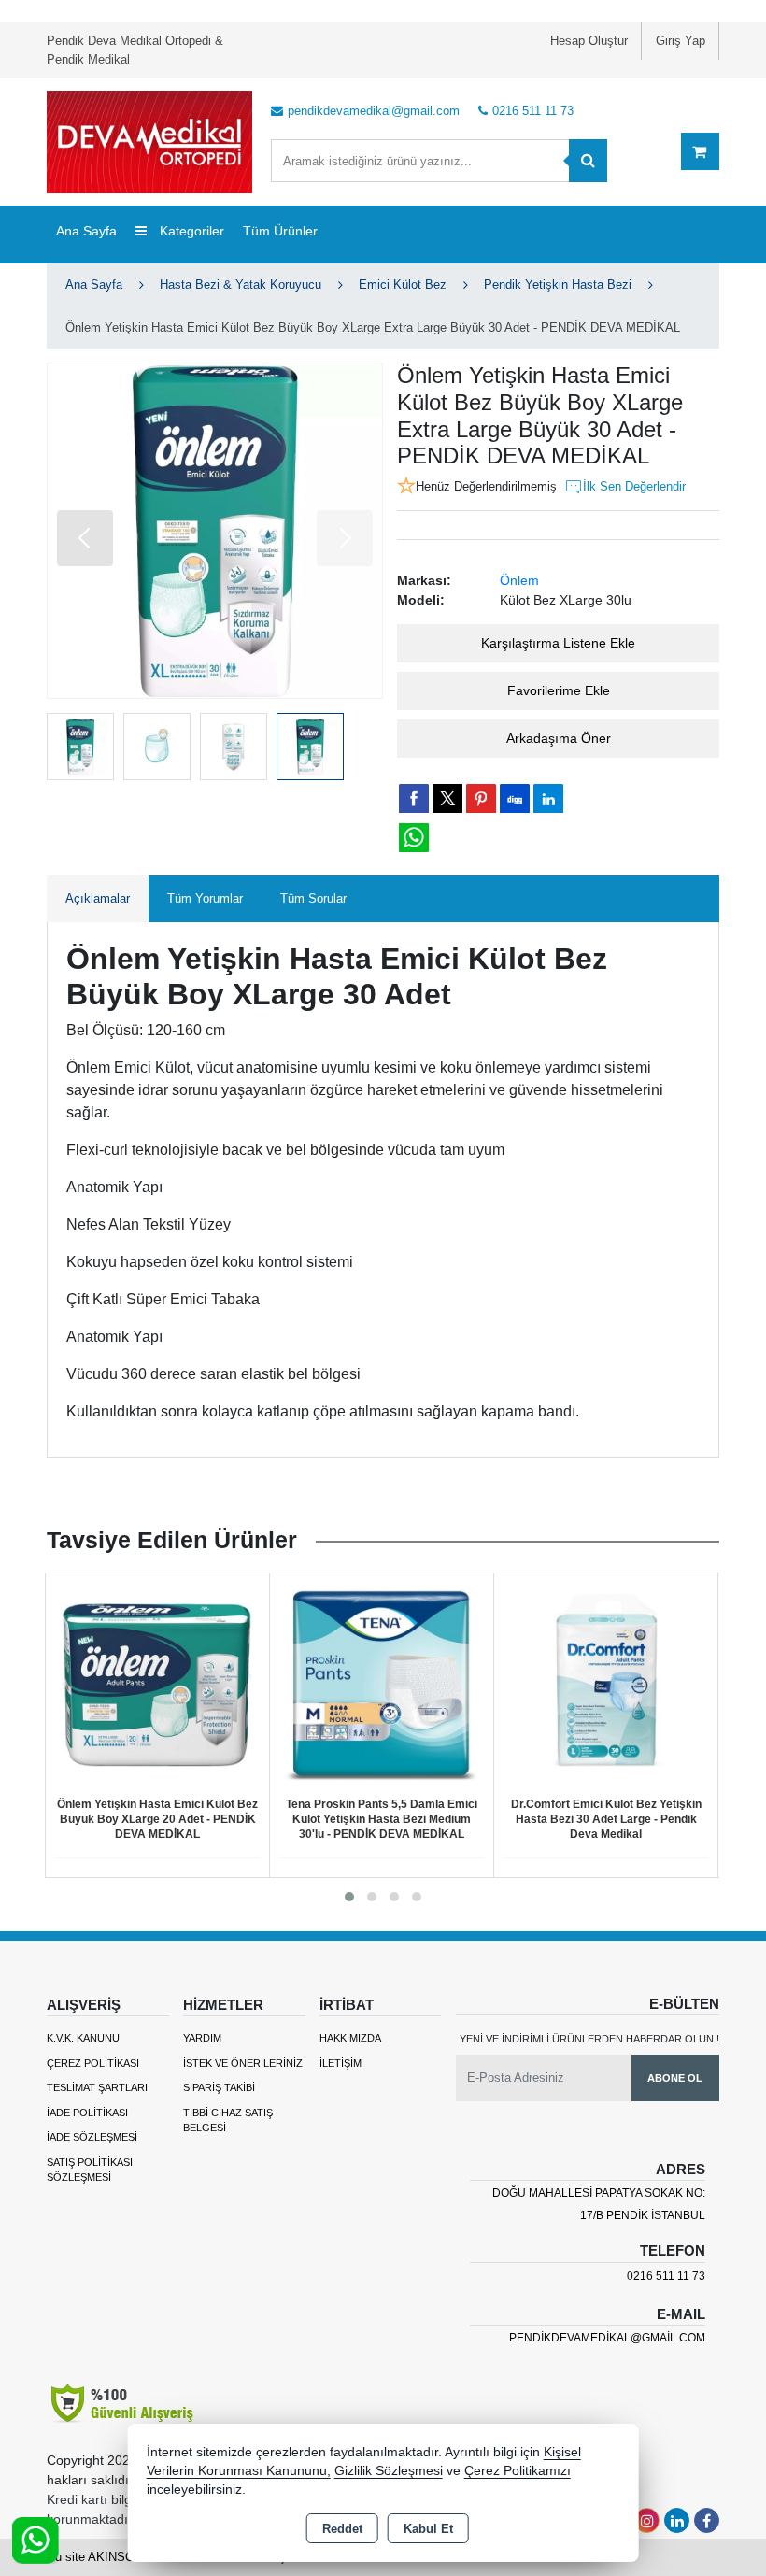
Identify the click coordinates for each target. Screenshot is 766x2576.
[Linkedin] (677, 2520)
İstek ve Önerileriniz (243, 2063)
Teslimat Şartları (97, 2087)
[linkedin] (548, 798)
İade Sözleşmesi (92, 2137)
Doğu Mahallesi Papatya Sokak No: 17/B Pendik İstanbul (599, 2204)
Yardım (202, 2038)
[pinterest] (481, 798)
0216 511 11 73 (666, 2276)
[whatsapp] (414, 838)
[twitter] (447, 798)
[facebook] (414, 798)
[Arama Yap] (588, 161)
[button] (85, 538)
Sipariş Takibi (219, 2087)
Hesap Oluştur (589, 41)
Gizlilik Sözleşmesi (389, 2471)
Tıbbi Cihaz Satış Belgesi (228, 2121)
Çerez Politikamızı (518, 2471)
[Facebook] (707, 2520)
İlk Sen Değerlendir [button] (634, 486)
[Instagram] (647, 2520)
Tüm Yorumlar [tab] (205, 898)
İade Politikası (87, 2113)
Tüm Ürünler (280, 231)
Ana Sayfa (86, 231)
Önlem (519, 580)
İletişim (340, 2063)
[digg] (515, 798)
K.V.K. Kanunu (83, 2038)
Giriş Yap (681, 41)
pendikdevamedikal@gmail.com (607, 2338)
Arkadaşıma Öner (559, 738)
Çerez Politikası (93, 2063)
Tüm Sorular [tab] (313, 898)
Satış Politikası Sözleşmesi (90, 2170)
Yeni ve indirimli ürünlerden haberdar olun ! (589, 2039)
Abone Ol (675, 2078)
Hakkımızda (350, 2038)
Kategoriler (190, 231)
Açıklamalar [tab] (98, 898)
